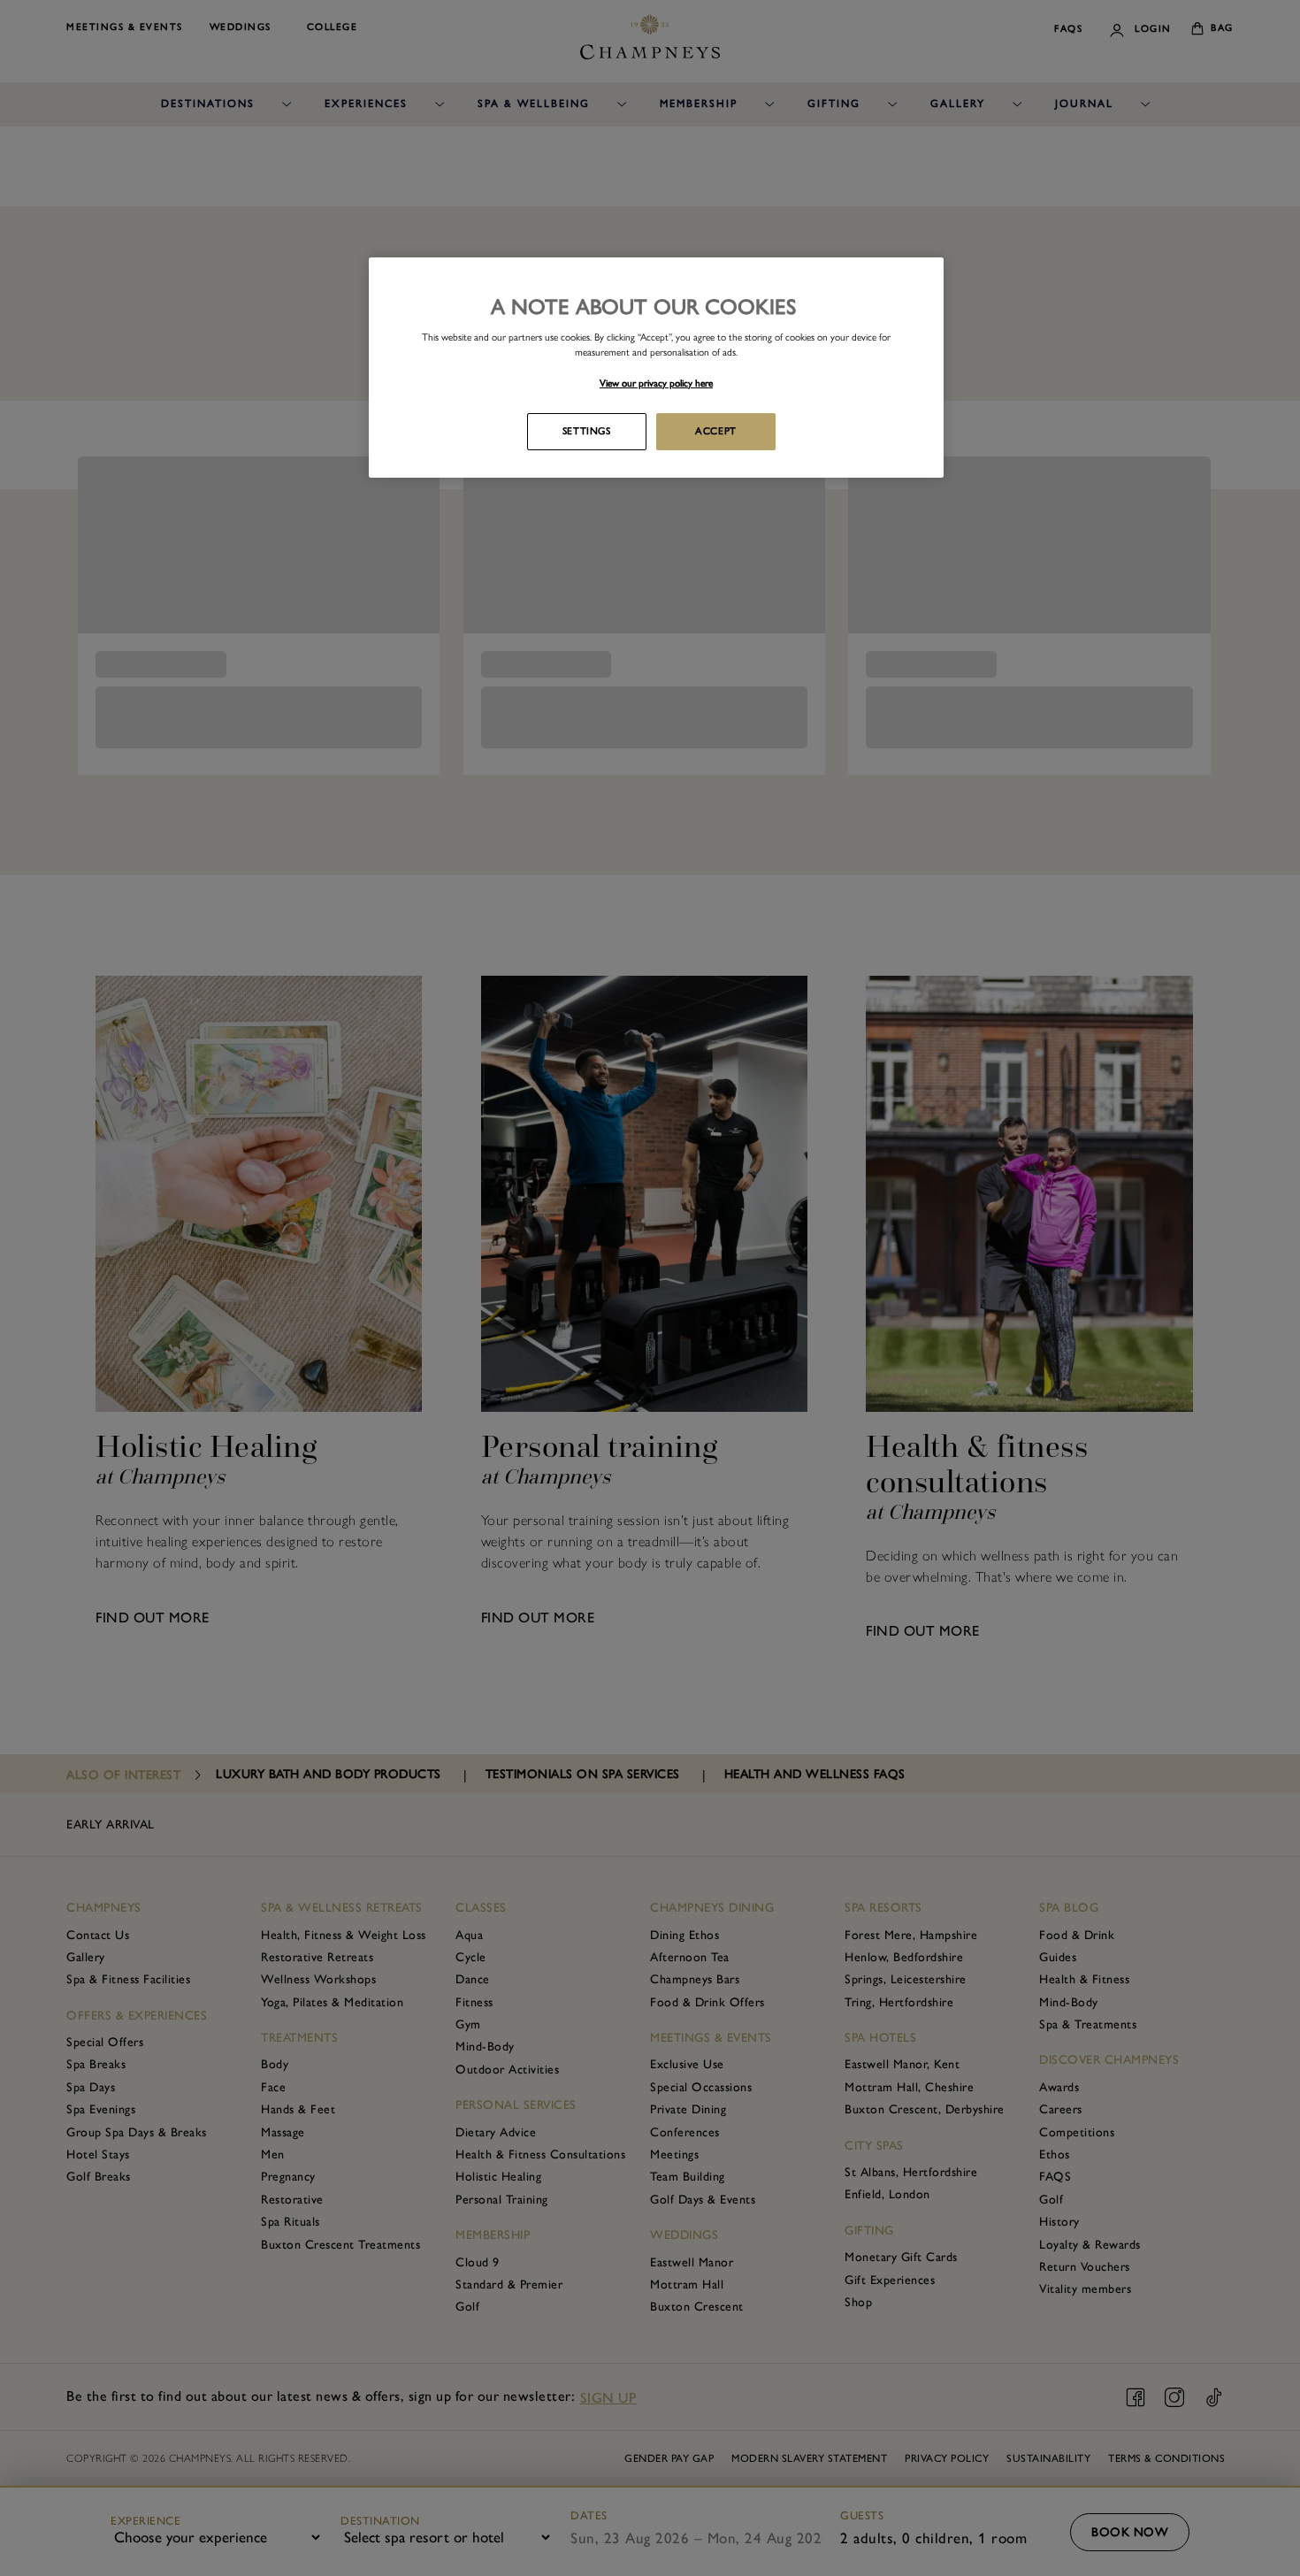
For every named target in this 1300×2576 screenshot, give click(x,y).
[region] (656, 367)
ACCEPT (715, 431)
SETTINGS (587, 431)
